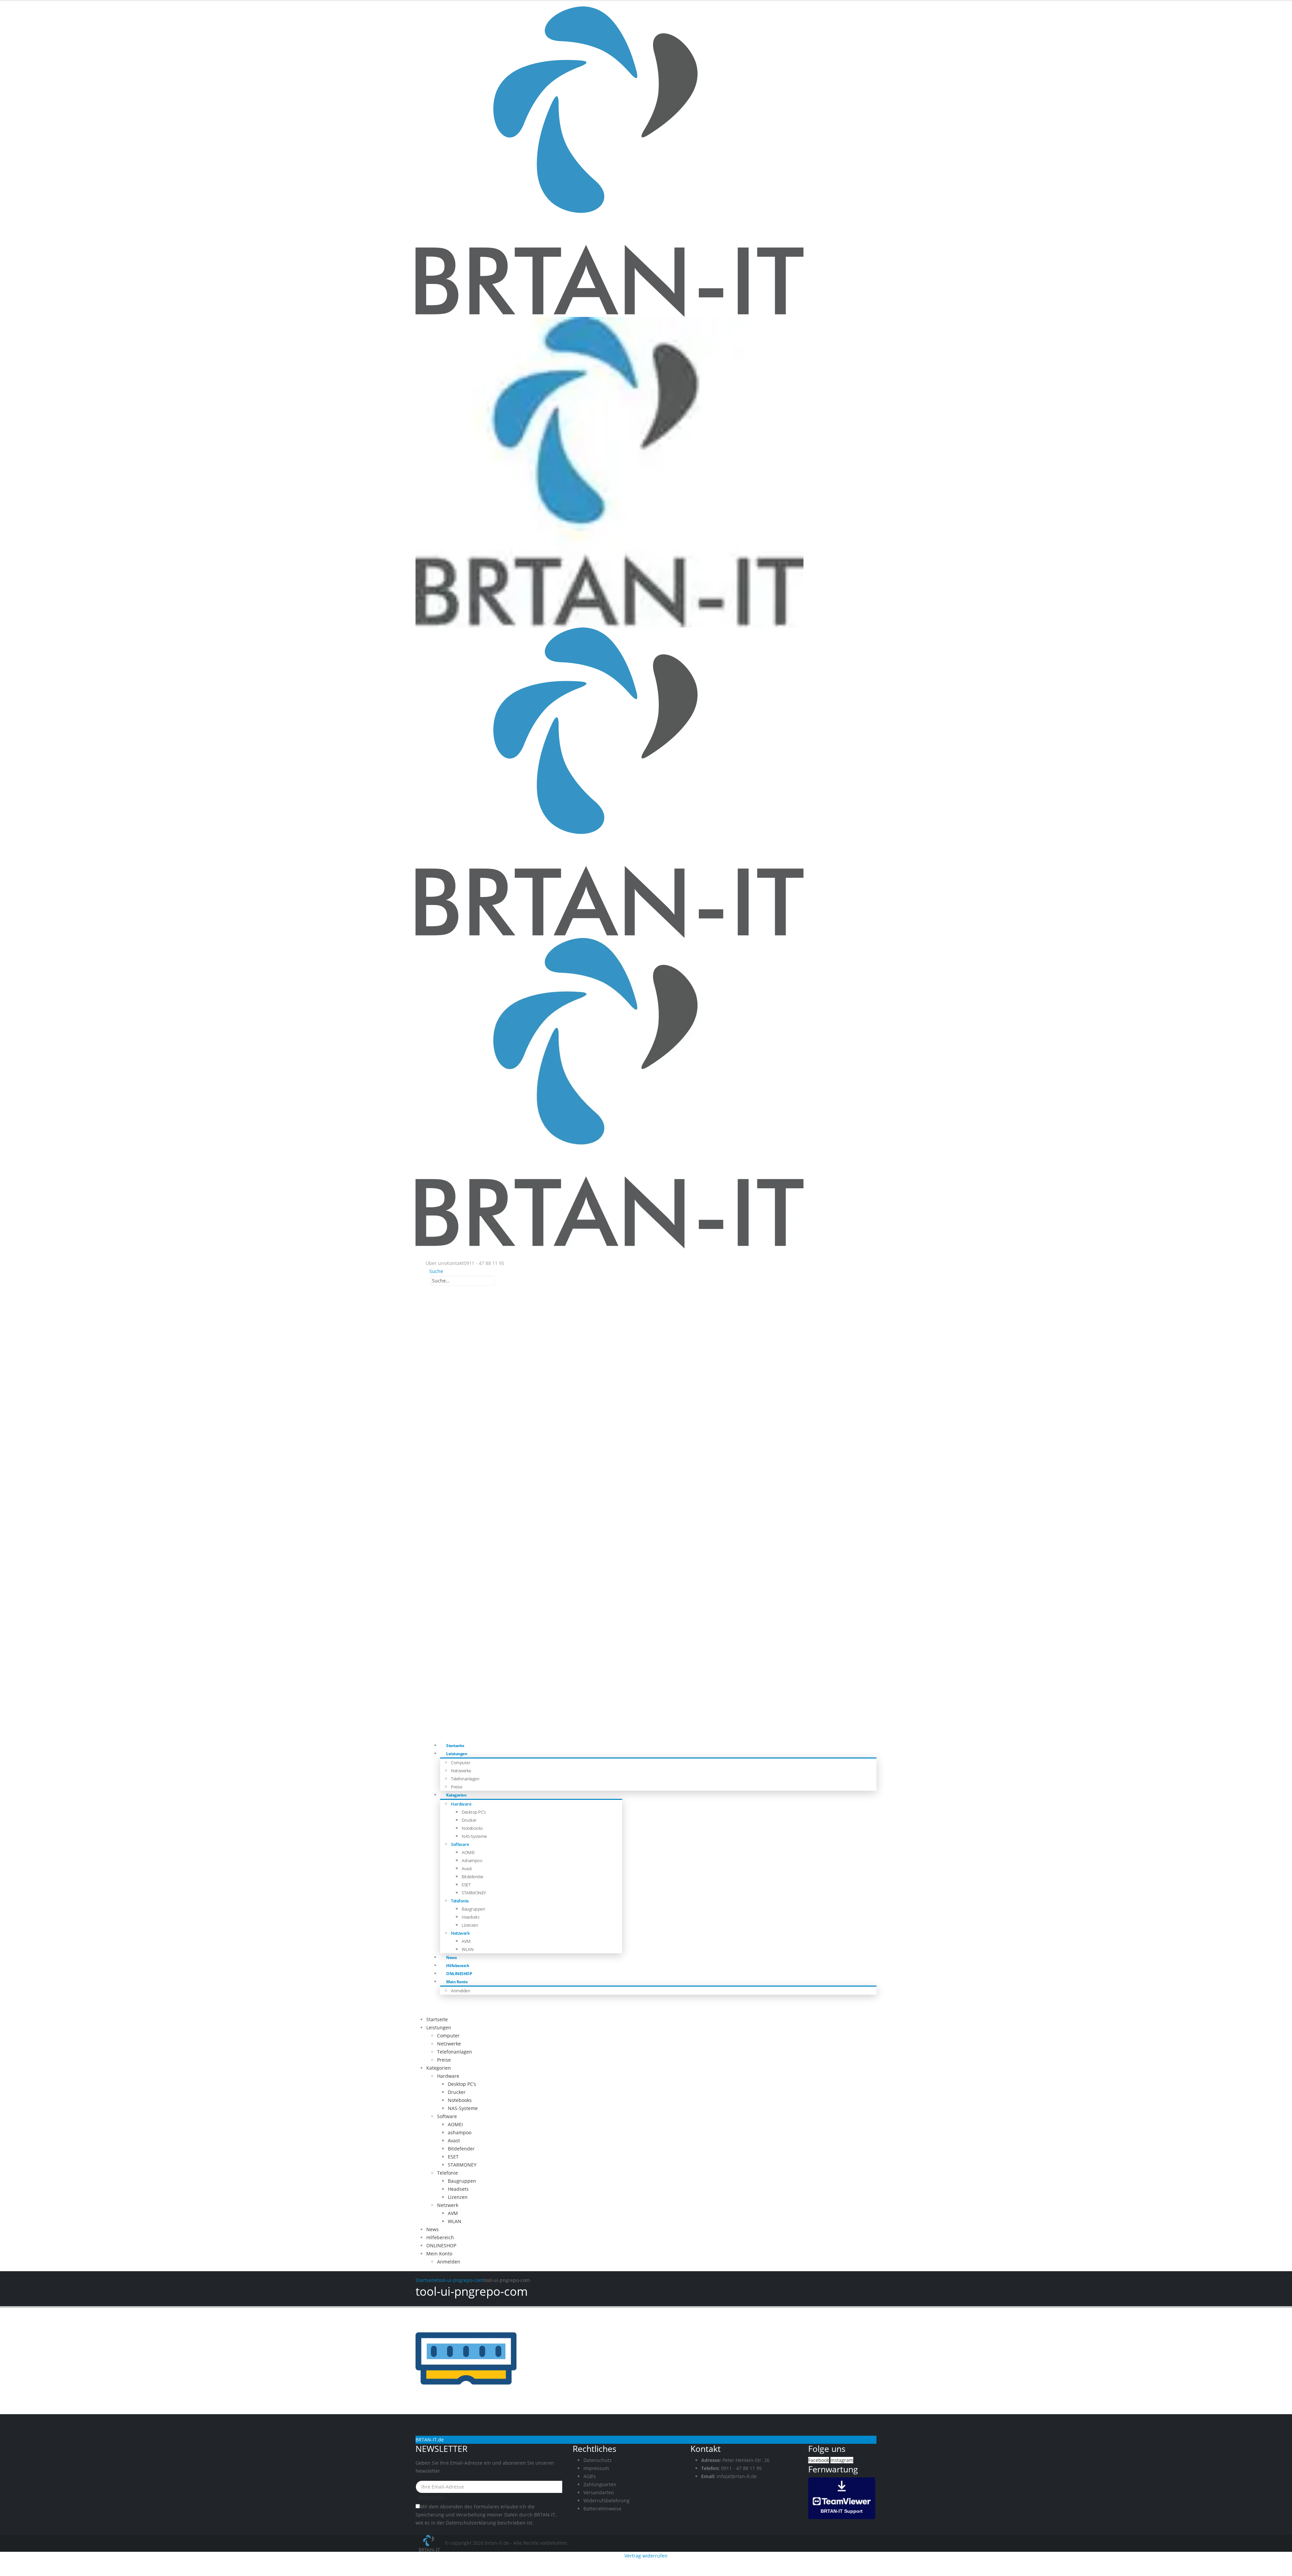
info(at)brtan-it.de (737, 2476)
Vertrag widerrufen (646, 2556)
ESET (466, 1885)
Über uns (436, 1263)
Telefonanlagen (465, 1779)
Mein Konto (457, 1982)
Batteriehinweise (602, 2509)
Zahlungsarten (600, 2484)
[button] (434, 1271)
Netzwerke (461, 1771)
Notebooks (472, 1828)
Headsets (470, 1917)
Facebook (819, 2460)
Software (460, 1844)
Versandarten (599, 2492)
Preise (456, 1787)
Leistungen (457, 1754)
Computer (460, 1763)
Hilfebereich (458, 1966)
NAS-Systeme (474, 1836)
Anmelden (460, 1991)
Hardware (461, 1804)
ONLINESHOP (459, 1974)
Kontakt (455, 1263)
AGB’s (590, 2476)
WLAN (468, 1949)
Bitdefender (473, 1877)
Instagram (842, 2460)
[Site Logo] (430, 2543)
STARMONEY (474, 1893)
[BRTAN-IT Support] (842, 2497)
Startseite (455, 1746)
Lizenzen (470, 1925)
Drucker (469, 1820)
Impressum (596, 2468)
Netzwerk (460, 1933)
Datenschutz (598, 2460)
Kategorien (456, 1795)
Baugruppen (473, 1909)
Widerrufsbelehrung (606, 2500)
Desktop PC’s (474, 1812)
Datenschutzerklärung (471, 2523)
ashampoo (472, 1860)
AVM (466, 1941)
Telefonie (460, 1901)
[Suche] (498, 1281)
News (451, 1957)
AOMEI (468, 1852)
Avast (467, 1868)
